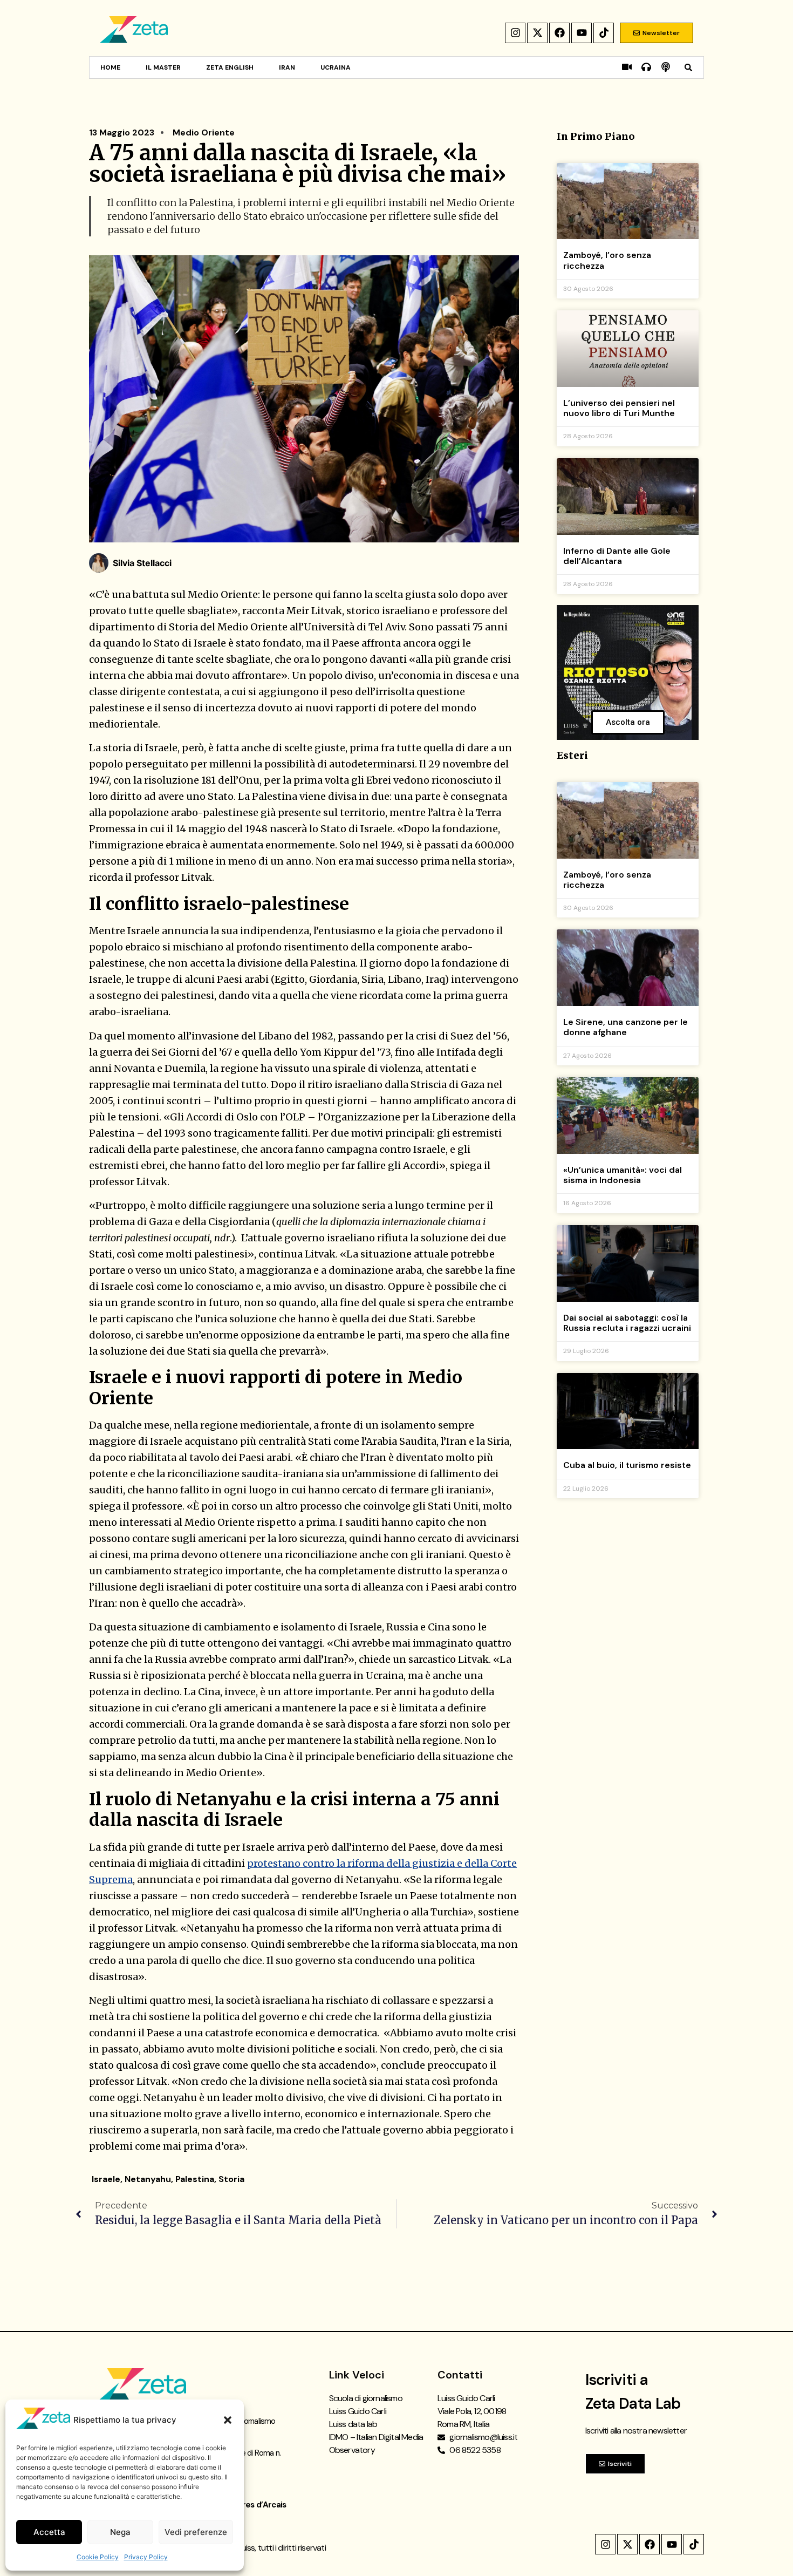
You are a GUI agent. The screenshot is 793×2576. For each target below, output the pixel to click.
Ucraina (336, 67)
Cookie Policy (98, 2557)
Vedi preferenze (196, 2532)
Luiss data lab (353, 2424)
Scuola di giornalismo (366, 2398)
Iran (287, 67)
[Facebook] (559, 33)
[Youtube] (582, 33)
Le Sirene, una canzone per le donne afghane (625, 1027)
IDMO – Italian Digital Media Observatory (376, 2444)
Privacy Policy (146, 2557)
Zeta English (230, 67)
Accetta (49, 2532)
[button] (228, 2420)
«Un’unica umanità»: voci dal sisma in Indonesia (623, 1175)
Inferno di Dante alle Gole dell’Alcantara (617, 556)
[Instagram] (515, 33)
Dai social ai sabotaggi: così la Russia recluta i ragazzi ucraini (627, 1323)
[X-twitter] (537, 33)
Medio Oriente (204, 132)
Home (110, 67)
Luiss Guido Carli (358, 2411)
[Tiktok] (604, 33)
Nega (120, 2532)
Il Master (163, 67)
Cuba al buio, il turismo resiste (627, 1465)
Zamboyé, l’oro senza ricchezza (607, 260)
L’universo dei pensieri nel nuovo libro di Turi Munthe (619, 408)
